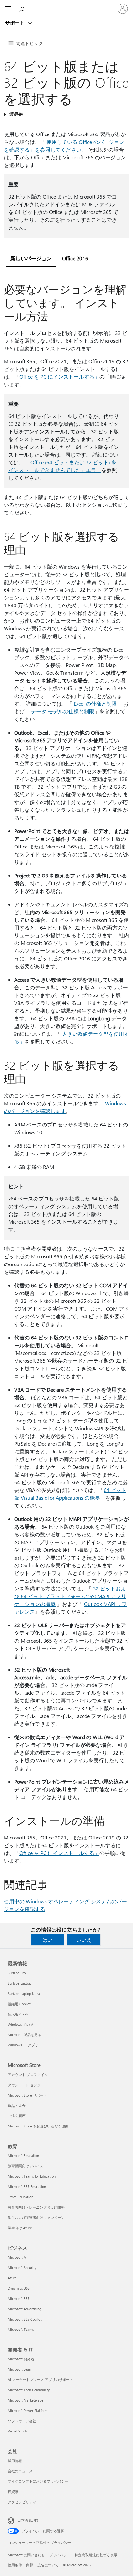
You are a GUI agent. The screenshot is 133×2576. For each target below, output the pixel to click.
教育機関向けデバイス (26, 2166)
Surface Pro (17, 1973)
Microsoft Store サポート (27, 2095)
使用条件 (15, 2565)
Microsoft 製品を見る (25, 2035)
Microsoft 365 (19, 2298)
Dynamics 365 (19, 2288)
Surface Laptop (19, 1983)
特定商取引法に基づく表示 (96, 2555)
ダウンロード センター (26, 2085)
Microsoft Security (22, 2268)
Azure (12, 2278)
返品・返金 (17, 2105)
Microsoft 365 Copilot (25, 2319)
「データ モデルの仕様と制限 (60, 711)
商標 (30, 2565)
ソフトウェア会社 (22, 2421)
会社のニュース (20, 2471)
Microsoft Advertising (25, 2309)
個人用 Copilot (19, 2014)
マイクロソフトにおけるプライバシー (38, 2481)
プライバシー (60, 2555)
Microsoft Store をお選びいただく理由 (38, 2126)
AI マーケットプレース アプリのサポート (41, 2380)
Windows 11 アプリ (23, 2045)
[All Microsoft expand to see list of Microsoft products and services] (8, 9)
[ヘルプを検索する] (23, 8)
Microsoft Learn (20, 2369)
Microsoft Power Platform (28, 2410)
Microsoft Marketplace (26, 2400)
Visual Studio (18, 2431)
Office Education (20, 2197)
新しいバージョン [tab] (31, 258)
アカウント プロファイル (28, 2075)
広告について (48, 2565)
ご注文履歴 (17, 2116)
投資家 (13, 2492)
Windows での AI (21, 2024)
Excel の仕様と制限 (95, 704)
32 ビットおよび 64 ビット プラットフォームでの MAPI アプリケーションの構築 (70, 1596)
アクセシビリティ (22, 2502)
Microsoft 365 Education (27, 2187)
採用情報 (15, 2461)
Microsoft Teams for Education (32, 2176)
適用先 (15, 114)
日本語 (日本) (28, 2520)
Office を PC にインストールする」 (59, 377)
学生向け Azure (20, 2228)
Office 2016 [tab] (75, 258)
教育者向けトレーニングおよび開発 (36, 2207)
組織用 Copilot (19, 2004)
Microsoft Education (23, 2156)
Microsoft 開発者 (21, 2359)
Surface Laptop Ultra (24, 1993)
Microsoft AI (17, 2257)
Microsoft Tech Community (29, 2390)
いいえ (84, 1940)
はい (47, 1940)
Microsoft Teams (21, 2329)
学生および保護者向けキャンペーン (36, 2217)
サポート (15, 23)
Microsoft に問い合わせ (26, 2555)
